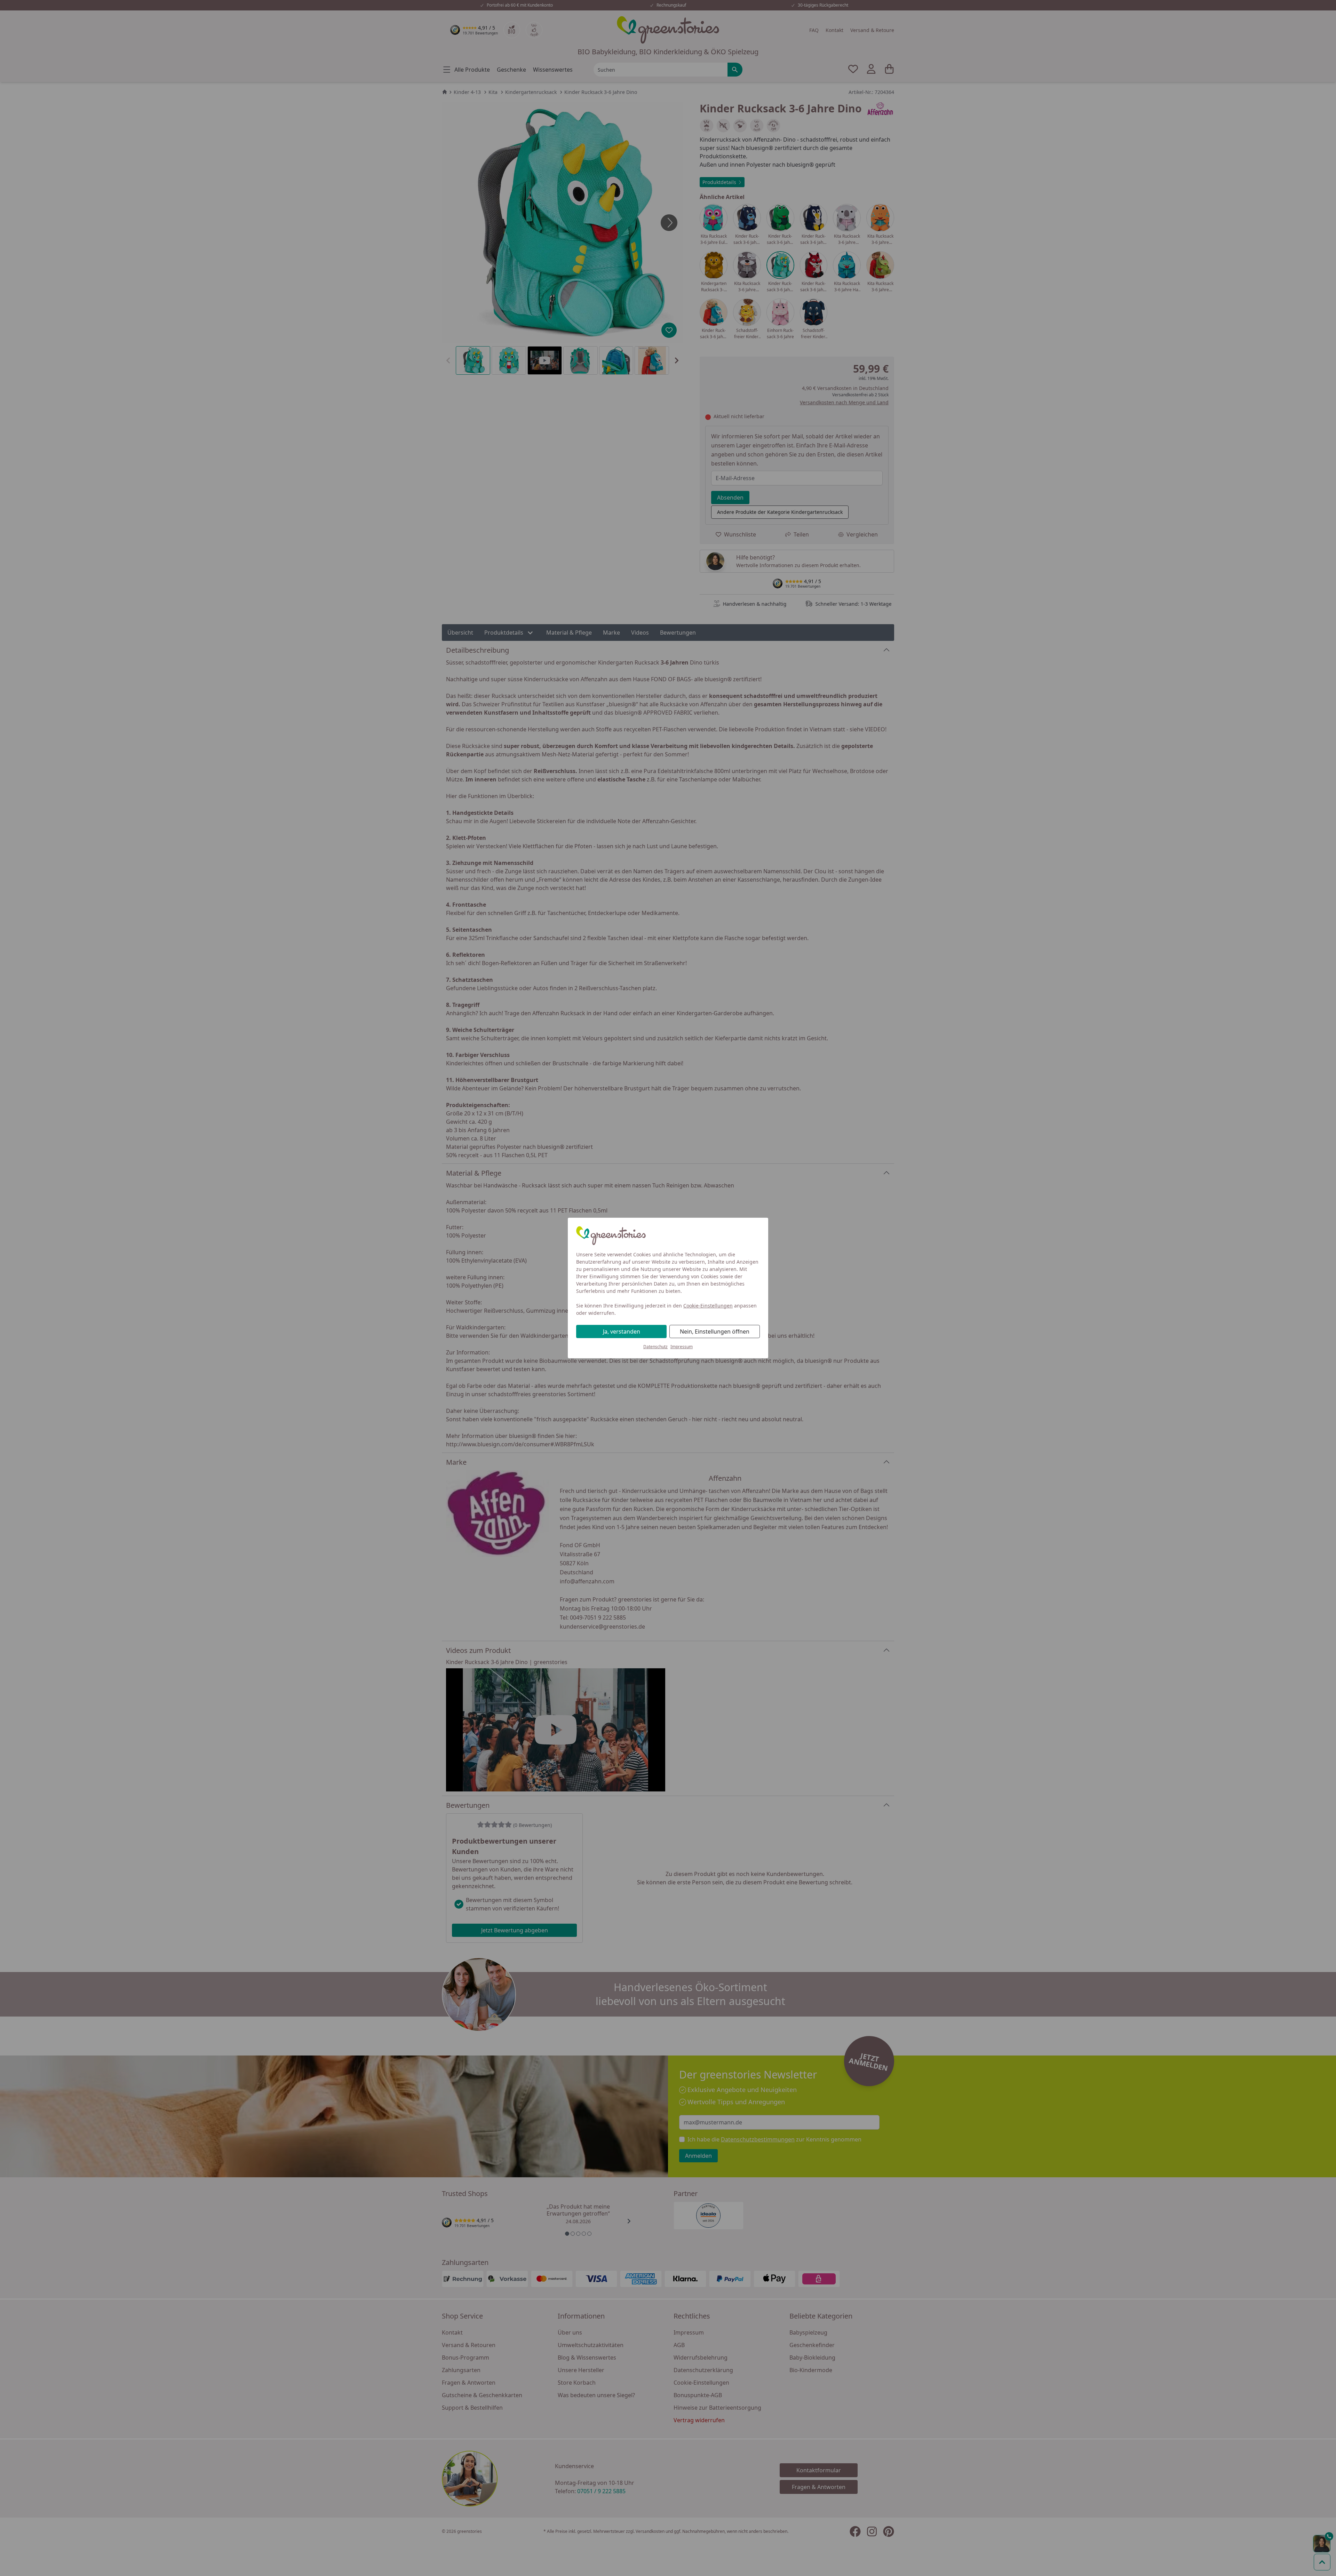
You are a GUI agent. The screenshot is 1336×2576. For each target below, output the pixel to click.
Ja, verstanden (622, 1331)
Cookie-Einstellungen (708, 1306)
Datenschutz (655, 1347)
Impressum (682, 1347)
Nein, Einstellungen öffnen (715, 1331)
